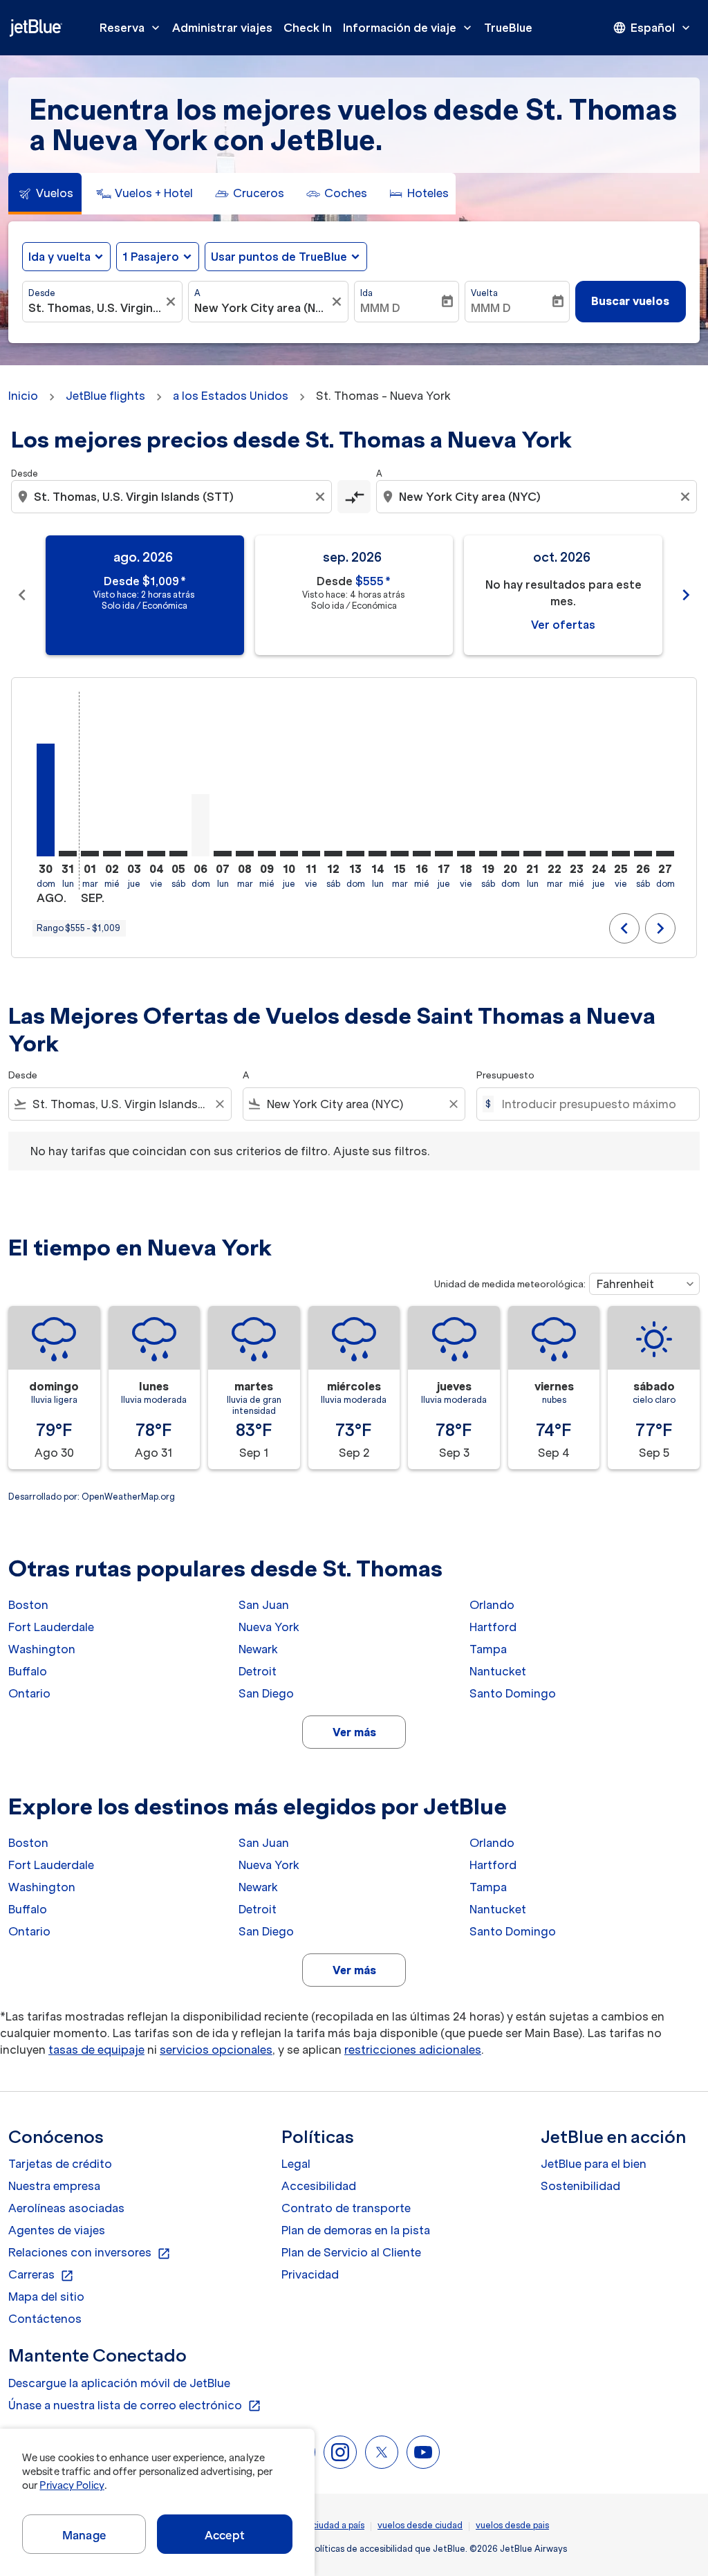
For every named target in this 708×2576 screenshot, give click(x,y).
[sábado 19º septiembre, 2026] (488, 854)
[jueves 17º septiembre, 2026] (444, 854)
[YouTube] (423, 2452)
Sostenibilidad (580, 2186)
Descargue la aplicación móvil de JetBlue (119, 2383)
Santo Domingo (513, 1693)
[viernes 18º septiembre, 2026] (466, 854)
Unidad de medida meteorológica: (510, 1284)
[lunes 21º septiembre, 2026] (532, 854)
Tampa (488, 1649)
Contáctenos (45, 2319)
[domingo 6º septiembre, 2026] (201, 825)
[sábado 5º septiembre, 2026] (178, 854)
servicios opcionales (216, 2050)
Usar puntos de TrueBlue (279, 257)
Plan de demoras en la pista (356, 2230)
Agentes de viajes (57, 2230)
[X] (382, 2452)
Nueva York (269, 1627)
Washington (42, 1649)
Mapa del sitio (46, 2297)
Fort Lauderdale (51, 1627)
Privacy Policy (72, 2485)
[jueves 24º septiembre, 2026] (599, 854)
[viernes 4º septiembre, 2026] (156, 854)
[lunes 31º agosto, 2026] (68, 854)
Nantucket (498, 1671)
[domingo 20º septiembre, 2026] (510, 854)
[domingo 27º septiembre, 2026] (665, 854)
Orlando (492, 1605)
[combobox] (95, 308)
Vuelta (484, 293)
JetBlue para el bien (594, 2164)
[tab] (45, 194)
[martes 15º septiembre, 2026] (400, 854)
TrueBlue (508, 28)
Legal (296, 2164)
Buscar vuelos (630, 301)
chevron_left (22, 595)
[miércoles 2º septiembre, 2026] (112, 854)
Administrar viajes (222, 28)
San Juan (264, 1605)
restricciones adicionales (413, 2050)
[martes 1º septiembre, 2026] (90, 854)
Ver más (354, 1732)
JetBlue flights (105, 396)
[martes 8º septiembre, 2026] (245, 854)
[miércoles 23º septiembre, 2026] (577, 854)
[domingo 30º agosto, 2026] (46, 800)
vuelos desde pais (512, 2525)
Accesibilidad (319, 2186)
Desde (42, 293)
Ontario (29, 1693)
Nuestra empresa (54, 2186)
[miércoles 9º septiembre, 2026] (267, 854)
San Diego (266, 1693)
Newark (258, 1649)
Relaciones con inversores (90, 2253)
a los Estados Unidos (231, 396)
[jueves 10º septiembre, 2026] (289, 854)
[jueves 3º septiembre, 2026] (134, 854)
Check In (308, 28)
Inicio (23, 396)
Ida (366, 293)
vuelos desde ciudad (420, 2525)
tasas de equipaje (96, 2050)
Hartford (493, 1627)
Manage (84, 2535)
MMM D (380, 308)
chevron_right (686, 595)
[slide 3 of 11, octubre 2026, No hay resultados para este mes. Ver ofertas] (563, 595)
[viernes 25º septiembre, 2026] (621, 854)
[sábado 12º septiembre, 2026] (333, 854)
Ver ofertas (563, 625)
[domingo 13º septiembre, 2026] (355, 854)
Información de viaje (409, 28)
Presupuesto (505, 1075)
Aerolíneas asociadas (66, 2208)
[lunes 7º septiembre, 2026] (223, 854)
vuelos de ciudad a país (317, 2525)
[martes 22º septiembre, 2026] (555, 854)
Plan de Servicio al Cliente (351, 2252)
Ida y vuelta (59, 257)
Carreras (41, 2275)
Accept (225, 2535)
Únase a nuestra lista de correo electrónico (135, 2406)
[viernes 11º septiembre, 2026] (311, 854)
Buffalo (28, 1671)
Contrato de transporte (346, 2208)
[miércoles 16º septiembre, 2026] (422, 854)
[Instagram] (340, 2452)
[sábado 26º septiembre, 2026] (643, 854)
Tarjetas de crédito (60, 2164)
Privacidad (310, 2274)
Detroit (258, 1671)
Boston (28, 1605)
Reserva (131, 28)
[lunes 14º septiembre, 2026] (378, 854)
